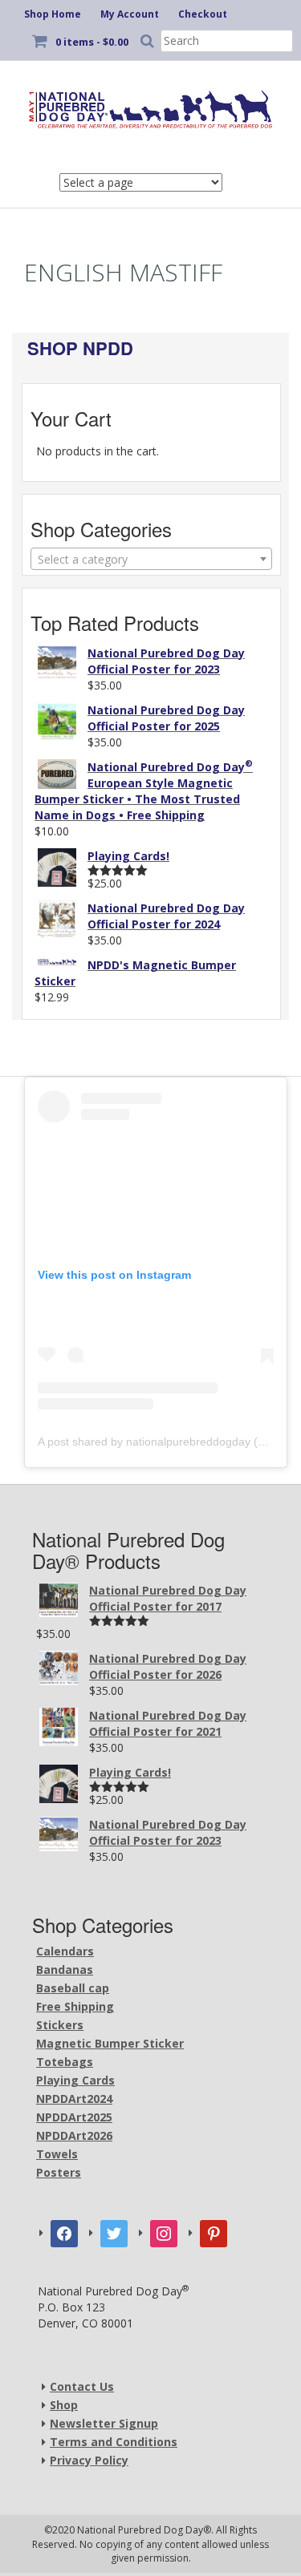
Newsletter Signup (104, 2423)
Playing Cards (75, 2080)
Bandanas (65, 1969)
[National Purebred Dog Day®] (150, 107)
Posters (59, 2172)
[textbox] (151, 560)
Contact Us (82, 2386)
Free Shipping (75, 2006)
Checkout (203, 14)
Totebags (65, 2062)
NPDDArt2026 (74, 2135)
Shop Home (53, 14)
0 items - (92, 42)
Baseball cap (73, 1988)
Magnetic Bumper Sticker (110, 2043)
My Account (130, 14)
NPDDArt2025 (74, 2117)
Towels (57, 2154)
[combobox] (151, 559)
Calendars (65, 1951)
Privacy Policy (89, 2460)
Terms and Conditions (114, 2442)
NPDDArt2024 (74, 2099)
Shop (64, 2405)
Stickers (60, 2025)
